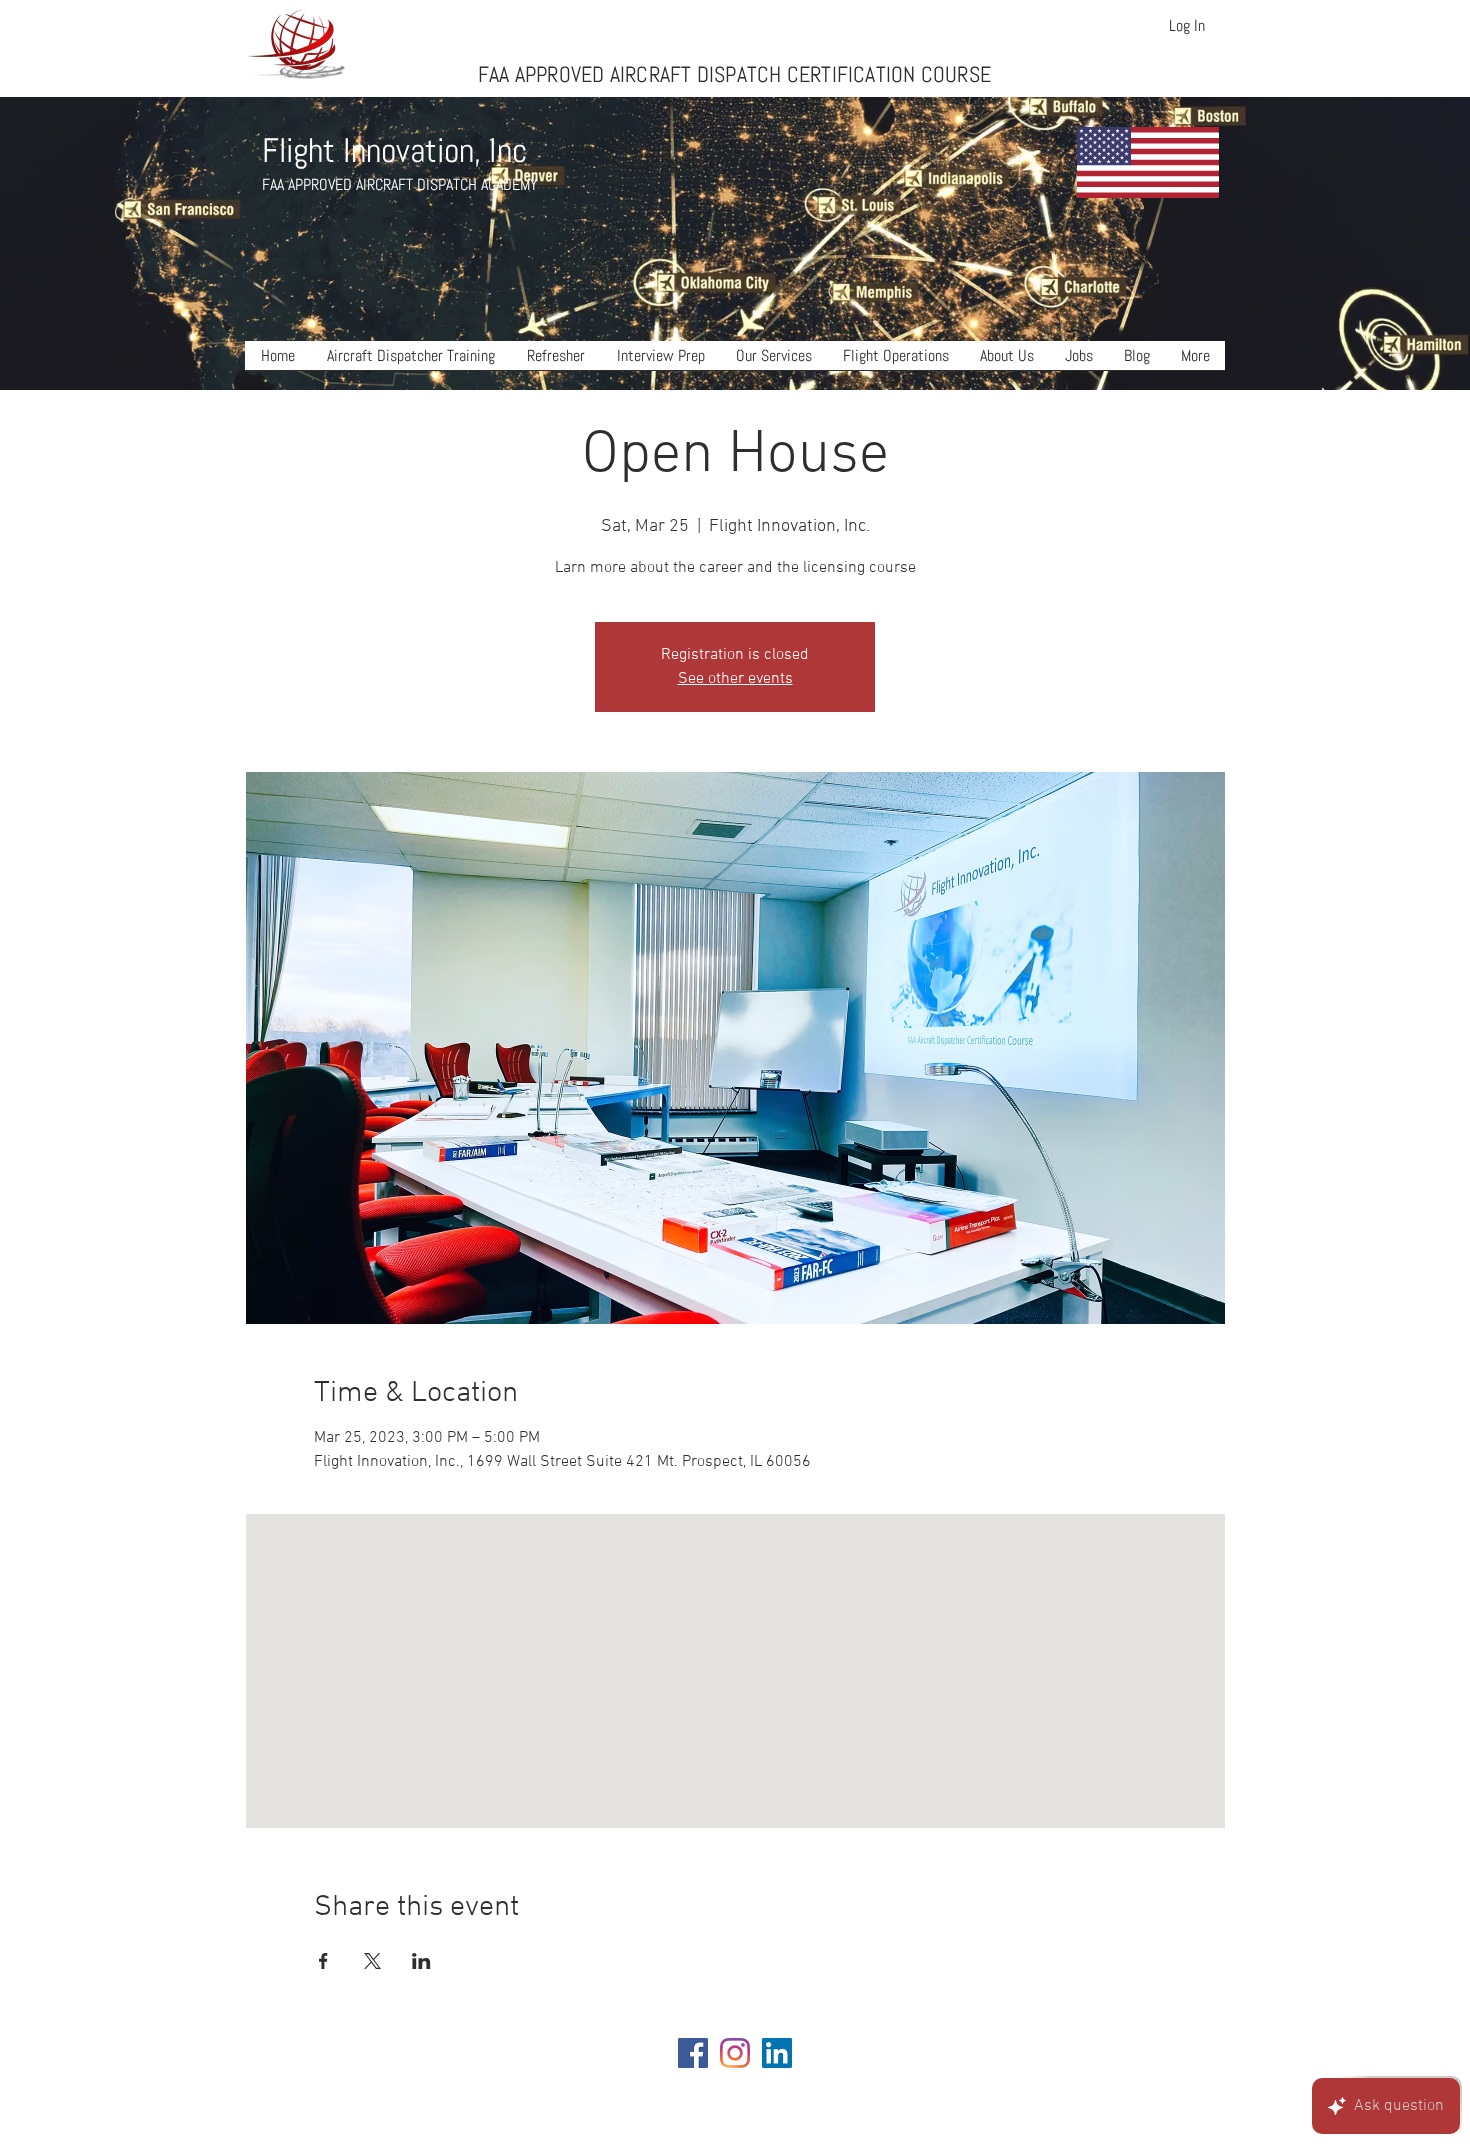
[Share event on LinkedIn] (421, 1961)
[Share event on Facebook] (323, 1961)
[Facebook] (693, 2053)
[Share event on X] (372, 1961)
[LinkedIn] (777, 2053)
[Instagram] (735, 2053)
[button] (411, 362)
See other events (735, 679)
